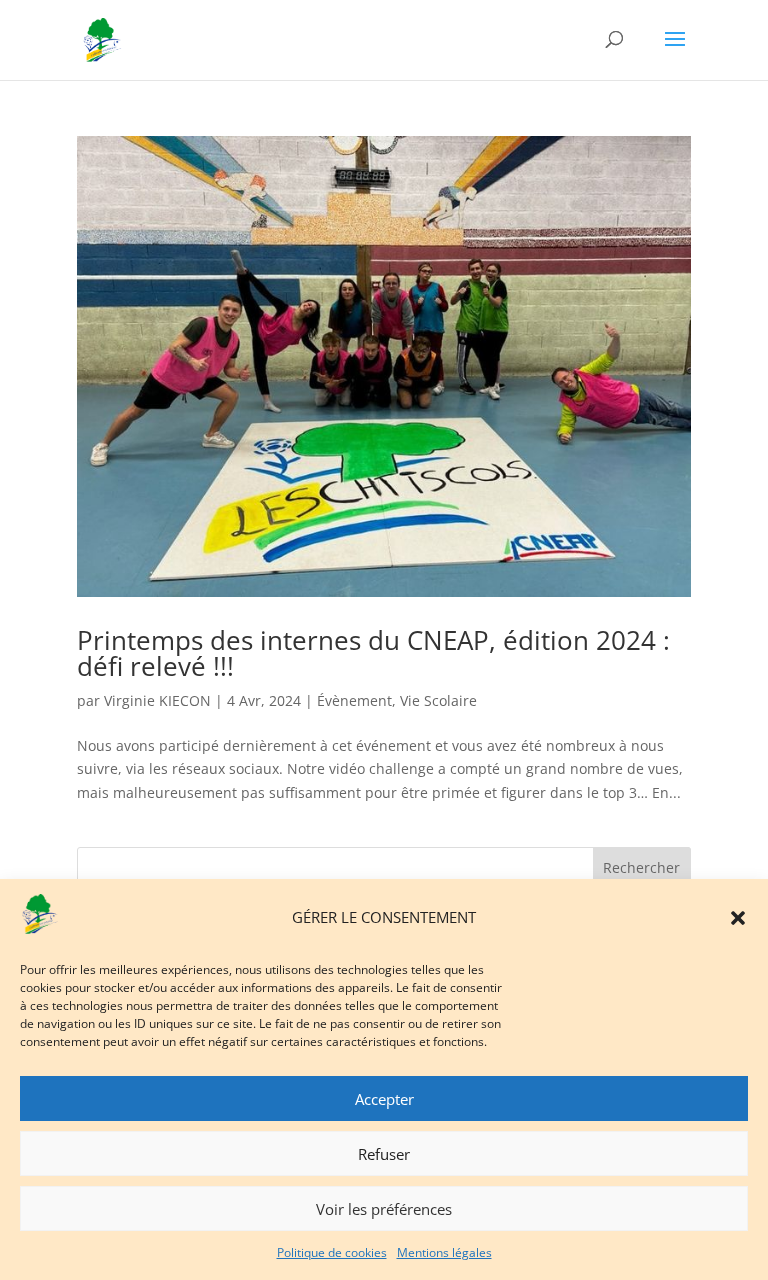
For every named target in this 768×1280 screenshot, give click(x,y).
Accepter (384, 1099)
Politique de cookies (332, 1252)
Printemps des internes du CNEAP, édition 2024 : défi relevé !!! (373, 653)
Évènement (354, 700)
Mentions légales (444, 1252)
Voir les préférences (384, 1209)
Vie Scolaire (438, 700)
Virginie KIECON (157, 700)
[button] (738, 918)
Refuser (384, 1154)
